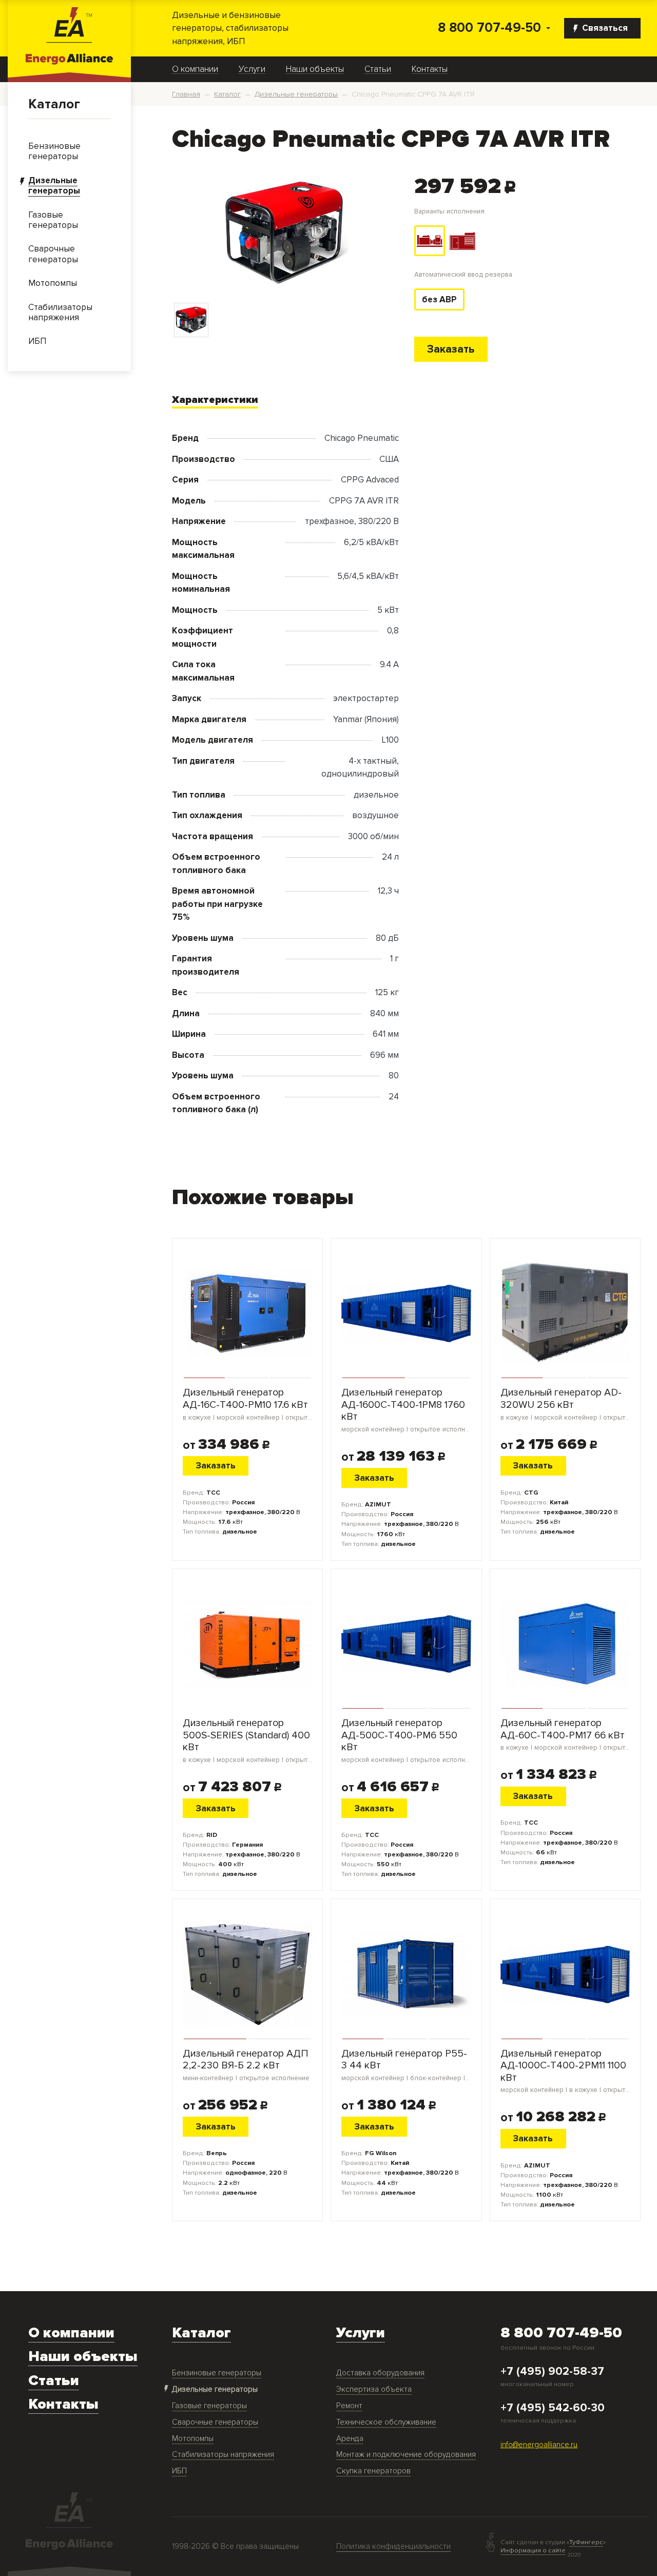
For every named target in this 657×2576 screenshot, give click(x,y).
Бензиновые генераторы (217, 2373)
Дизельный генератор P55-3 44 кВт (406, 2065)
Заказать (451, 349)
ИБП (179, 2471)
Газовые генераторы (209, 2406)
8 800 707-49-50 (489, 28)
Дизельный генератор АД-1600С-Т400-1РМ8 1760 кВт (406, 1410)
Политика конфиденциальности (393, 2546)
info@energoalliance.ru (539, 2445)
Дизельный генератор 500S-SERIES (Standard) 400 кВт (247, 1741)
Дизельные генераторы (215, 2389)
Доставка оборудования (380, 2373)
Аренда (350, 2439)
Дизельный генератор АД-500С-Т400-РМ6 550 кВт (406, 1741)
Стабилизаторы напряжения (223, 2455)
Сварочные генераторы (215, 2422)
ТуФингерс (586, 2542)
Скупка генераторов (373, 2471)
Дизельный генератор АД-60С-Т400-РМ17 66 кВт (565, 1735)
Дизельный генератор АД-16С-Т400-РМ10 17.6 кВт (247, 1404)
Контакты (430, 69)
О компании (195, 69)
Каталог (54, 104)
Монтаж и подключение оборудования (406, 2455)
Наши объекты (315, 69)
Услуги (252, 69)
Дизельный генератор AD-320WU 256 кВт (565, 1404)
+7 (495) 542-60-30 (553, 2408)
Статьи (378, 69)
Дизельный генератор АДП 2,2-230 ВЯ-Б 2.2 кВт (246, 2065)
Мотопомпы (193, 2439)
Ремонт (349, 2406)
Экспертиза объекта (374, 2389)
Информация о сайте (533, 2550)
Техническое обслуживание (386, 2422)
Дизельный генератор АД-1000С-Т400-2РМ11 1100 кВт (565, 2071)
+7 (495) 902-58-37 (552, 2372)
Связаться (605, 28)
